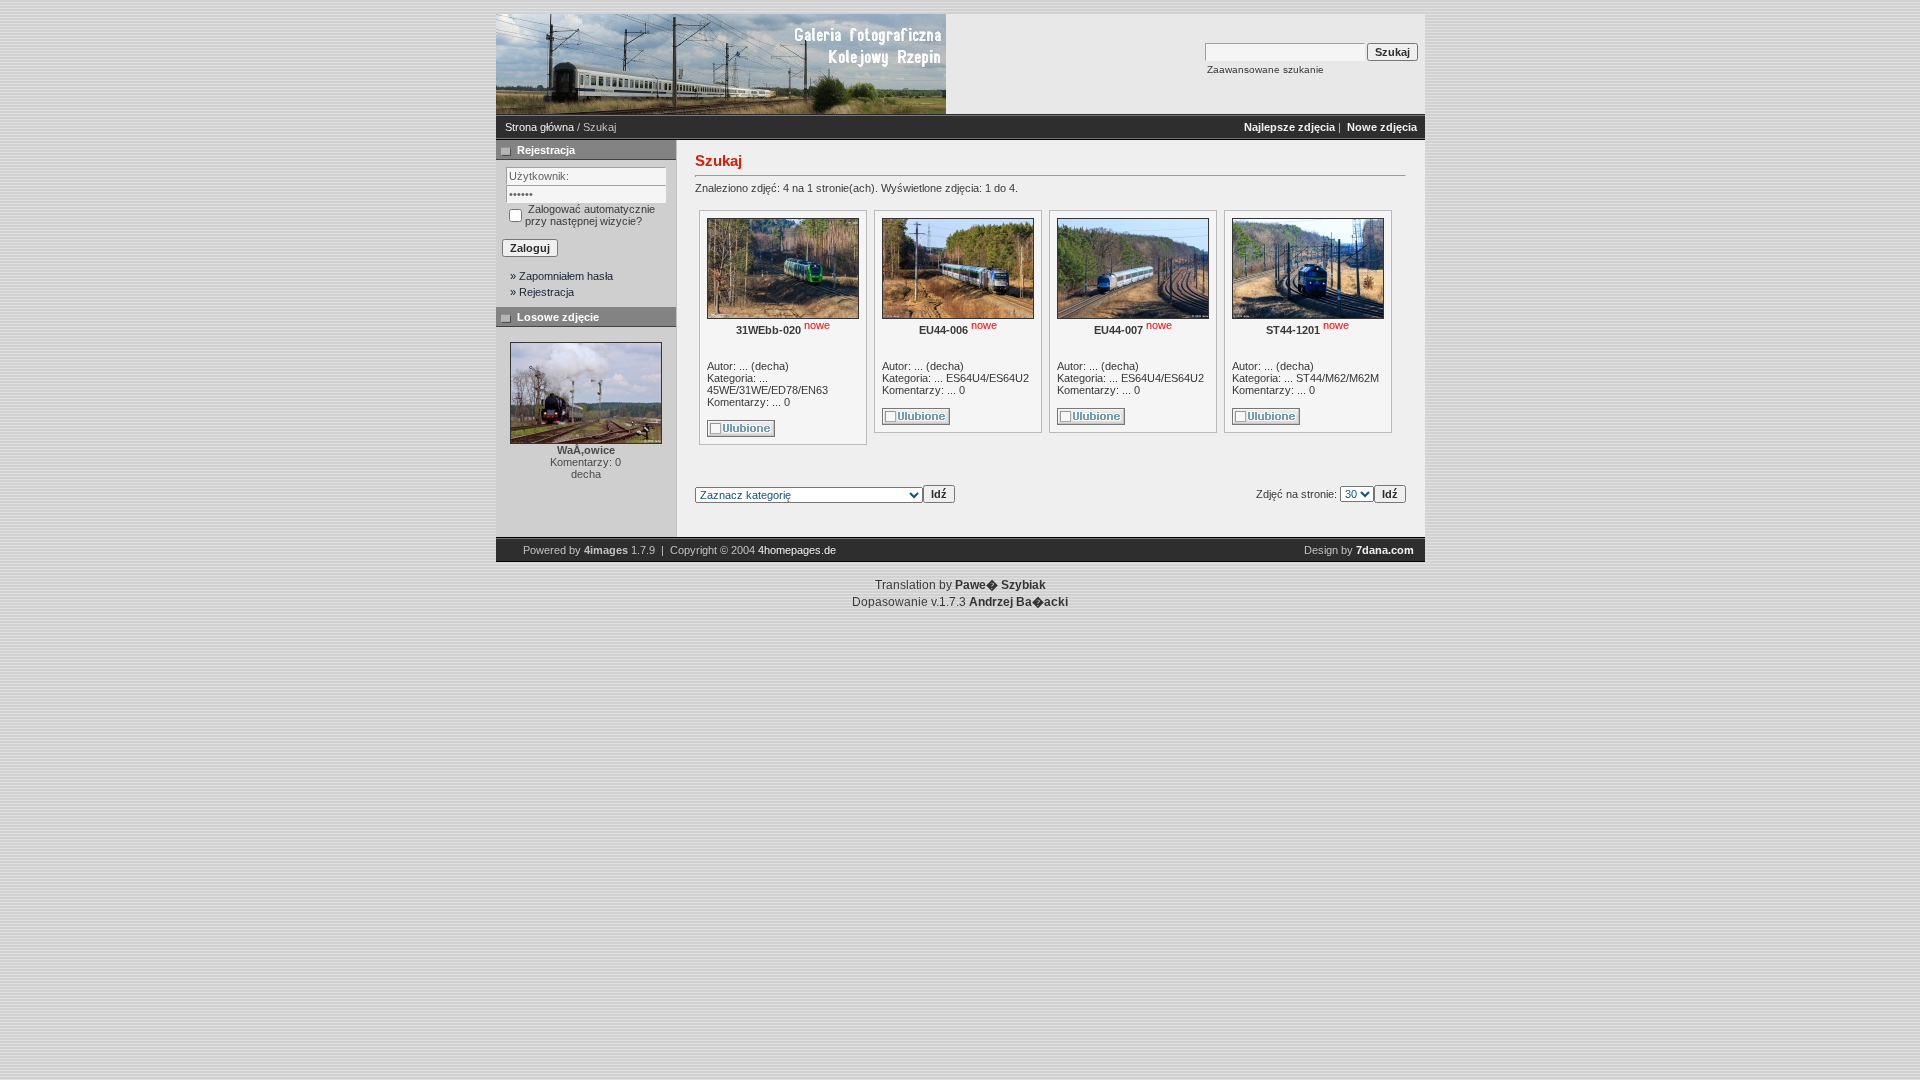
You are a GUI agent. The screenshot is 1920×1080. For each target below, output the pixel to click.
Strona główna (539, 127)
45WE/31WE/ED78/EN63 (767, 390)
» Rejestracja (542, 292)
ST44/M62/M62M (1337, 378)
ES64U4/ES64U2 (987, 378)
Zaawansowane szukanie (1265, 69)
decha (770, 366)
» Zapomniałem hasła (561, 276)
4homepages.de (797, 550)
